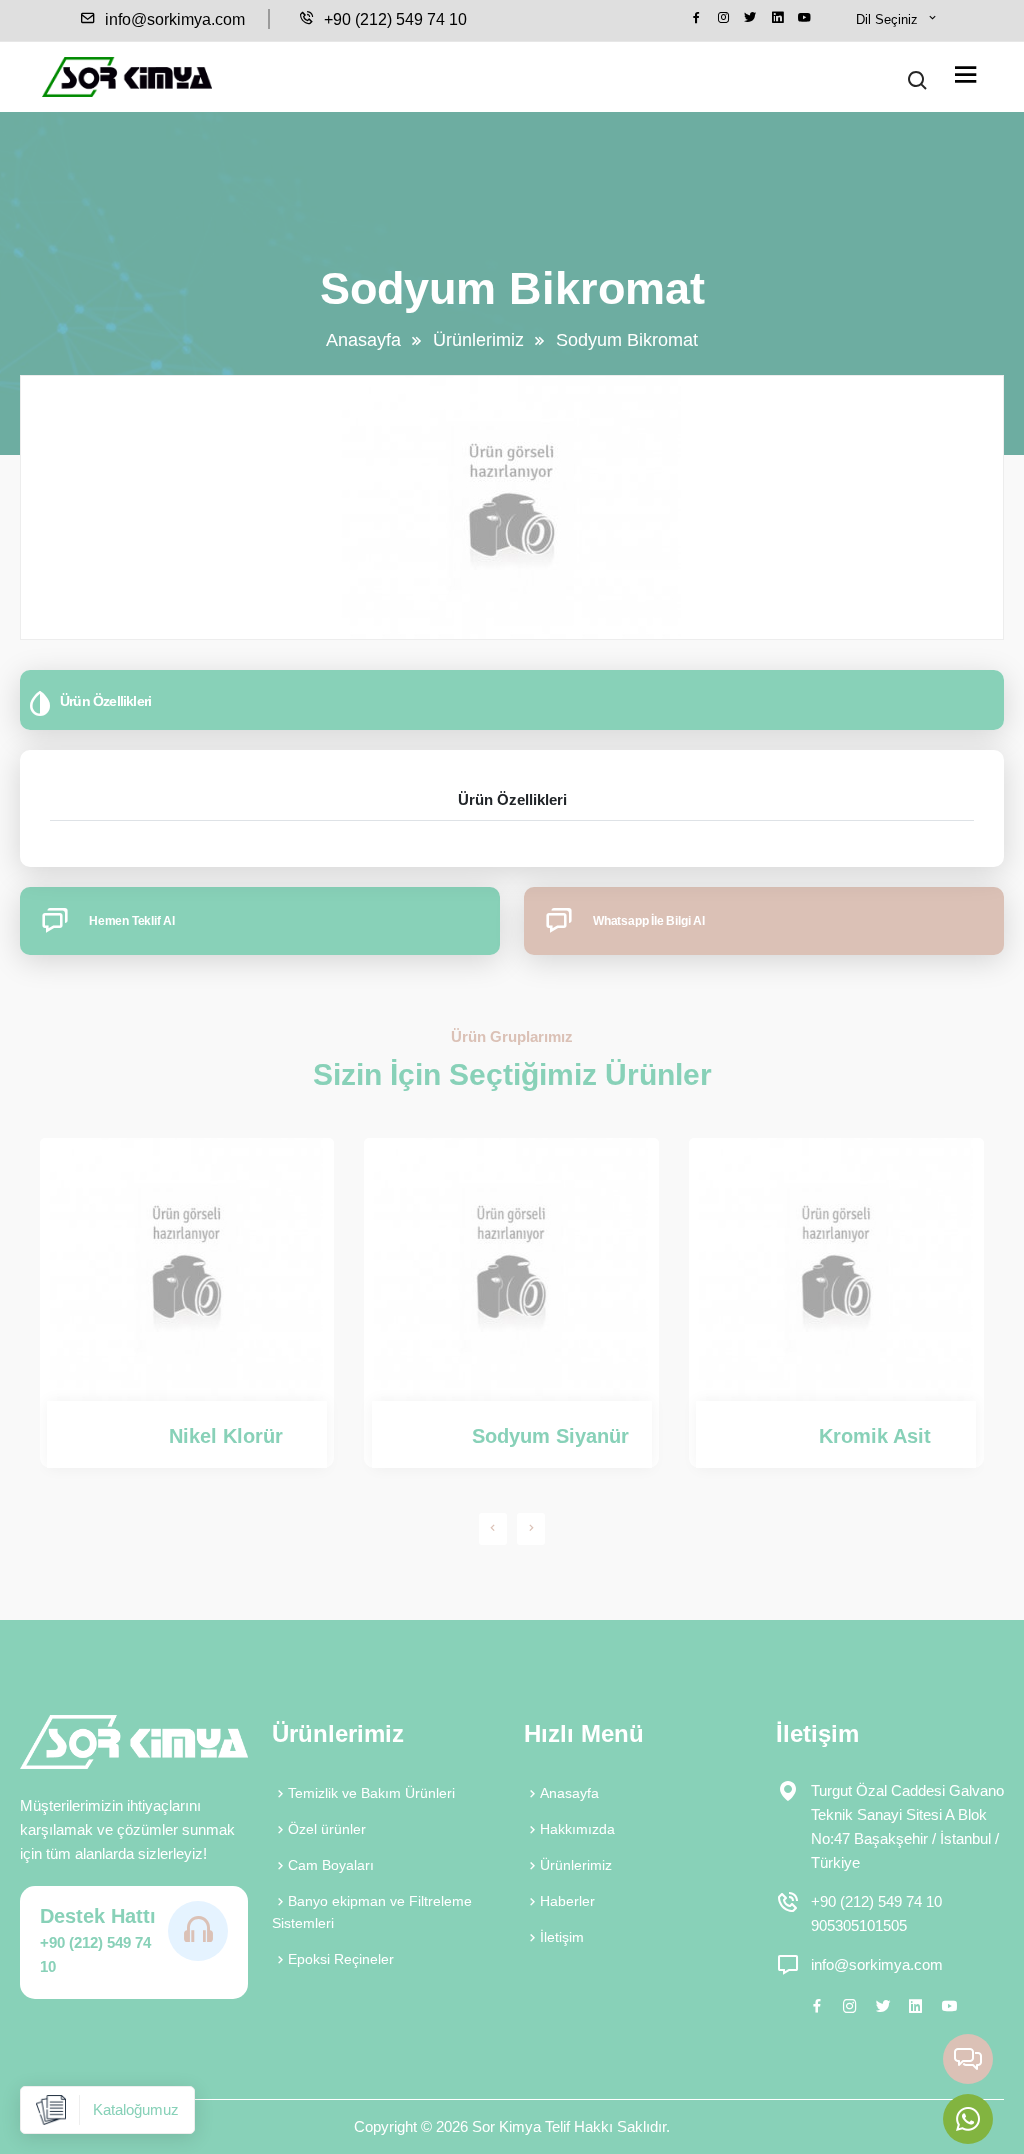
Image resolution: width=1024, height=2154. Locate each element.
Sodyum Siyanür (550, 1436)
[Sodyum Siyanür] (511, 1269)
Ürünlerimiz (478, 340)
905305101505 (859, 1925)
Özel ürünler (327, 1829)
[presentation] (493, 1528)
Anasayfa (363, 340)
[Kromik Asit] (836, 1269)
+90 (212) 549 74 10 (393, 19)
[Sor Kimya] (127, 77)
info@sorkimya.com (173, 19)
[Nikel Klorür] (187, 1269)
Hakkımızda (577, 1829)
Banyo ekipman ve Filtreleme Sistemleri (372, 1912)
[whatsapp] (968, 2119)
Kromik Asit (875, 1436)
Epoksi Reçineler (341, 1959)
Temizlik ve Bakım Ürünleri (371, 1793)
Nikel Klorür (226, 1436)
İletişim (562, 1937)
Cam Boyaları (331, 1865)
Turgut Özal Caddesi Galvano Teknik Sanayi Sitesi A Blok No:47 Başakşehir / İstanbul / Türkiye (907, 1826)
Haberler (567, 1901)
